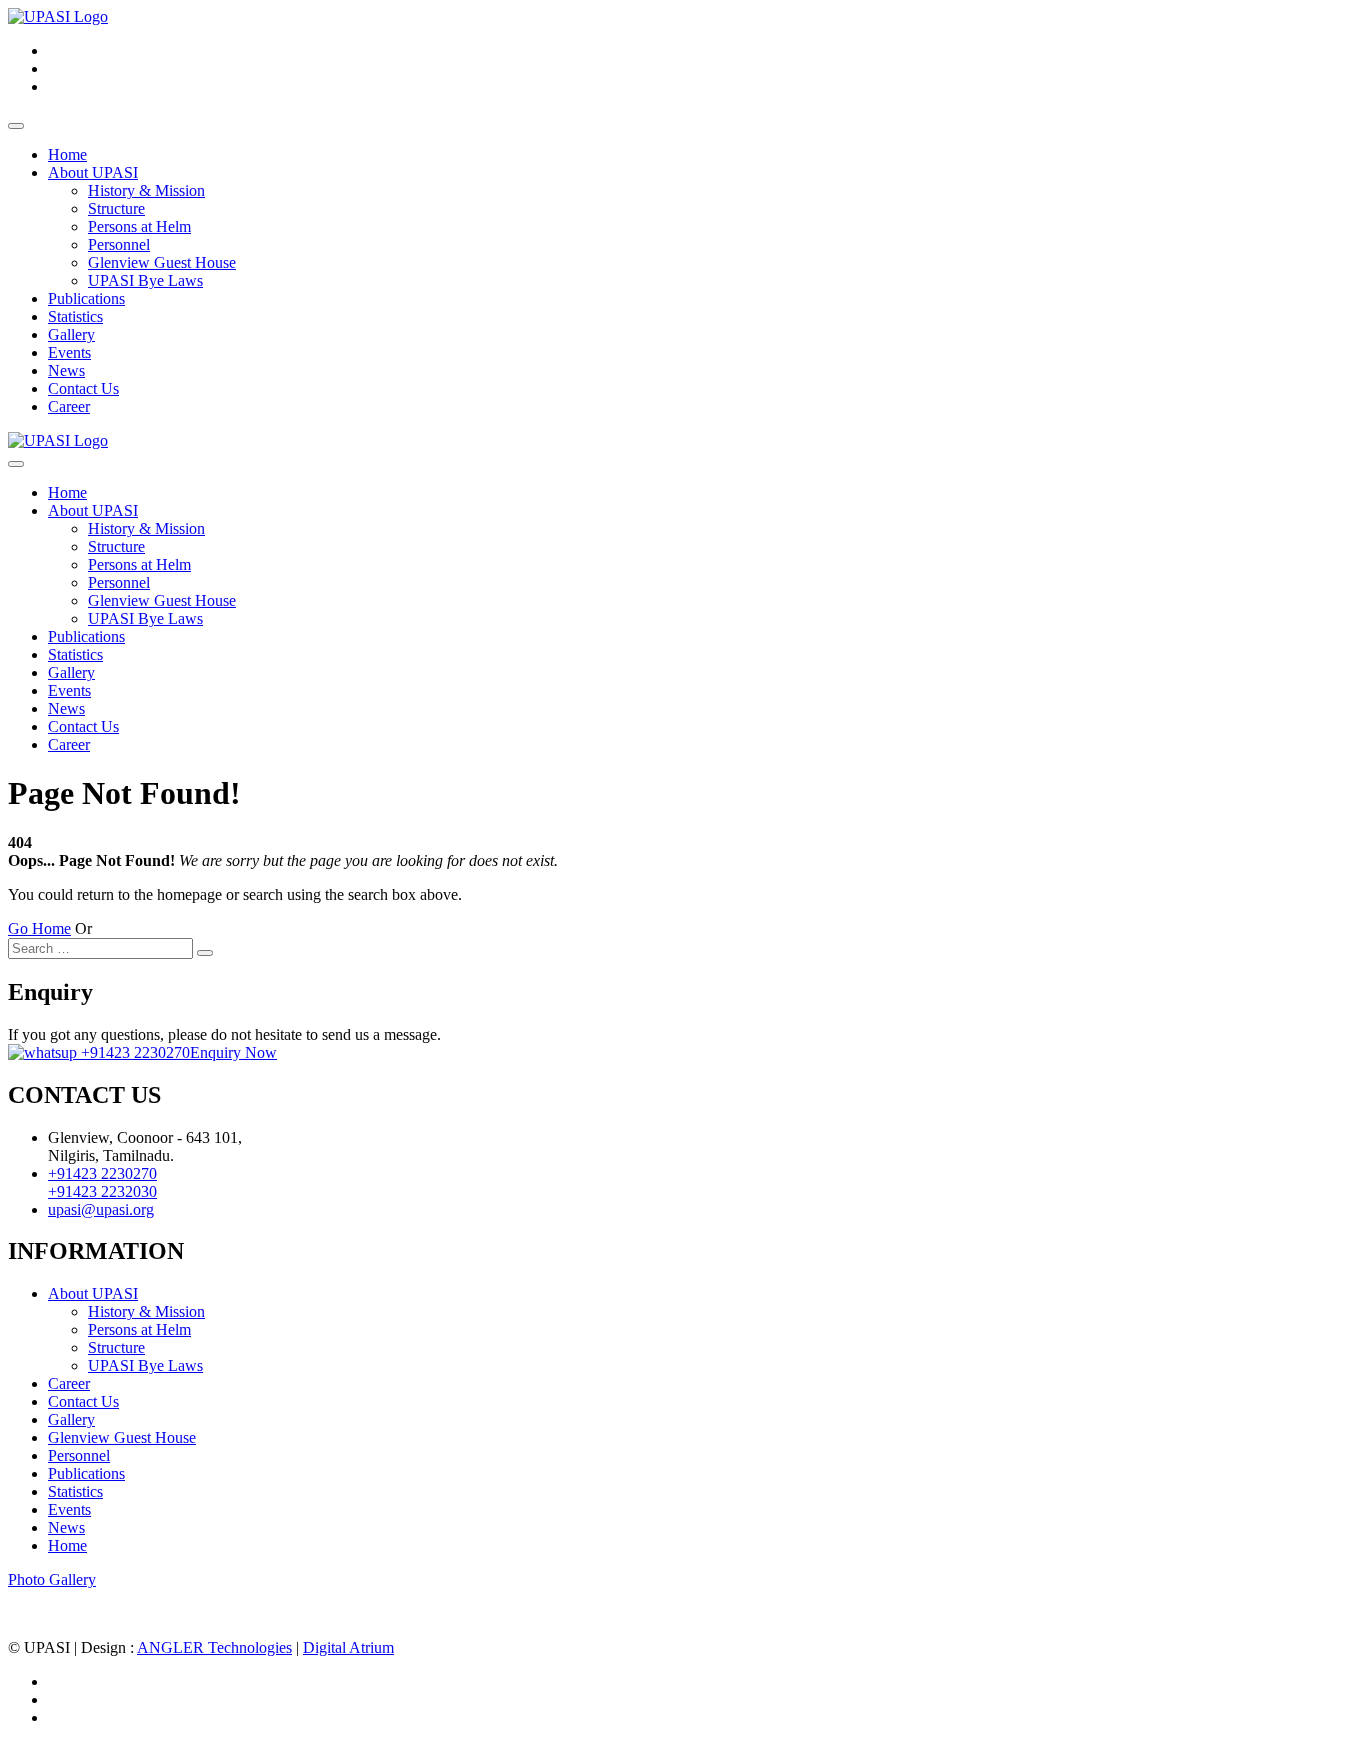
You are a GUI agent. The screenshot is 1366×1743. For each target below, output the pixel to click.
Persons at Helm (139, 226)
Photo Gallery (52, 1579)
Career (69, 406)
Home (67, 154)
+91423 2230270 (133, 1052)
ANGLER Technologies (214, 1647)
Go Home (39, 928)
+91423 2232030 (102, 1191)
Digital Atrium (348, 1647)
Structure (116, 208)
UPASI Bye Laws (145, 280)
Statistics (75, 316)
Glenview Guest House (162, 262)
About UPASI (93, 172)
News (66, 370)
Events (69, 352)
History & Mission (146, 190)
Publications (86, 298)
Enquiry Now (233, 1052)
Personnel (119, 244)
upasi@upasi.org (101, 1209)
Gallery (71, 334)
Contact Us (83, 388)
